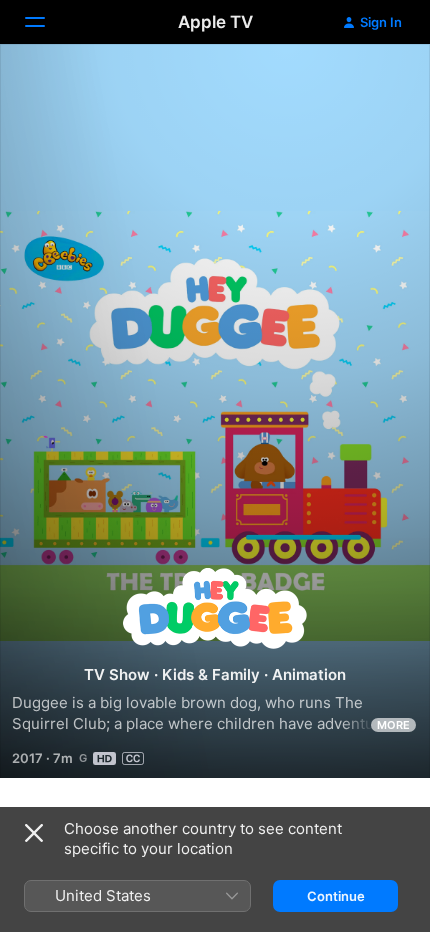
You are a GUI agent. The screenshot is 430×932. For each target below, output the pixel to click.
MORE (393, 725)
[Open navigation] (47, 22)
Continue (336, 896)
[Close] (34, 833)
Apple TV (215, 22)
